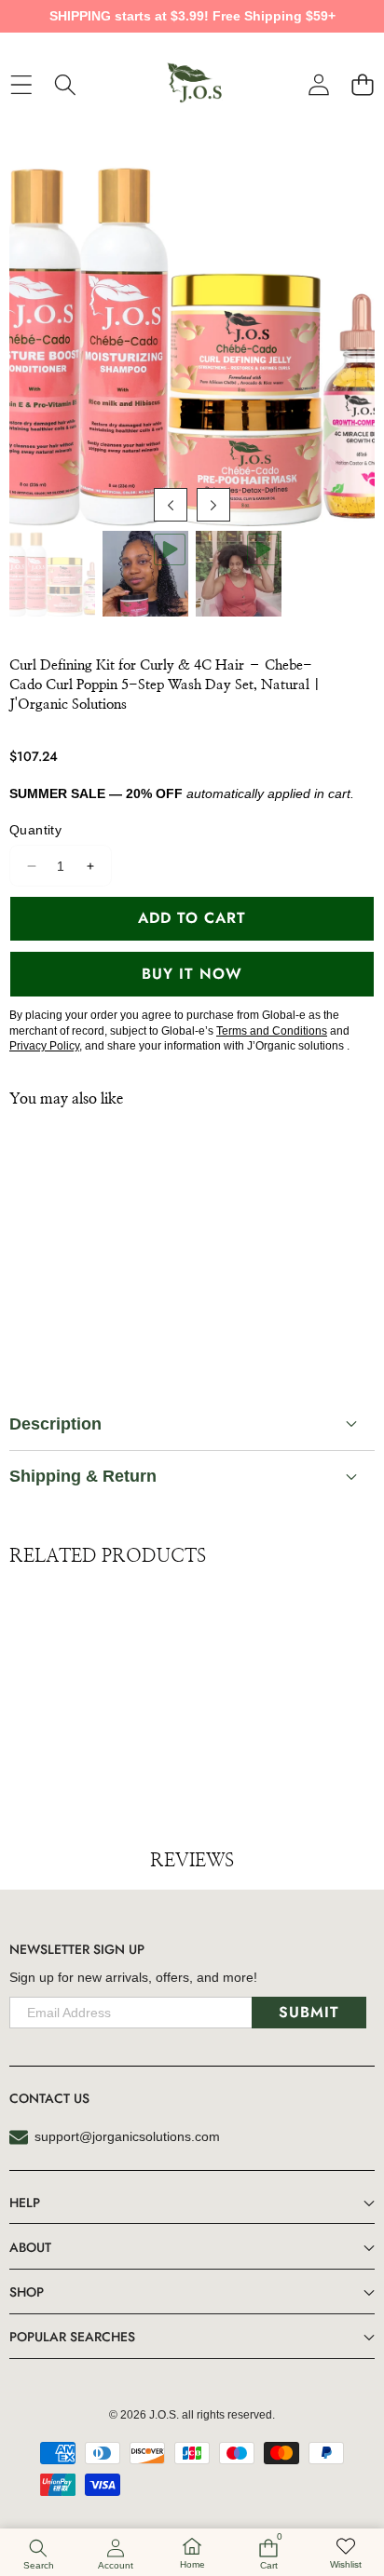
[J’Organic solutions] (191, 85)
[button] (362, 84)
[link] (346, 2554)
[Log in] (318, 84)
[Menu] (21, 84)
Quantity (35, 830)
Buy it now (192, 974)
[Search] (65, 84)
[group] (52, 574)
